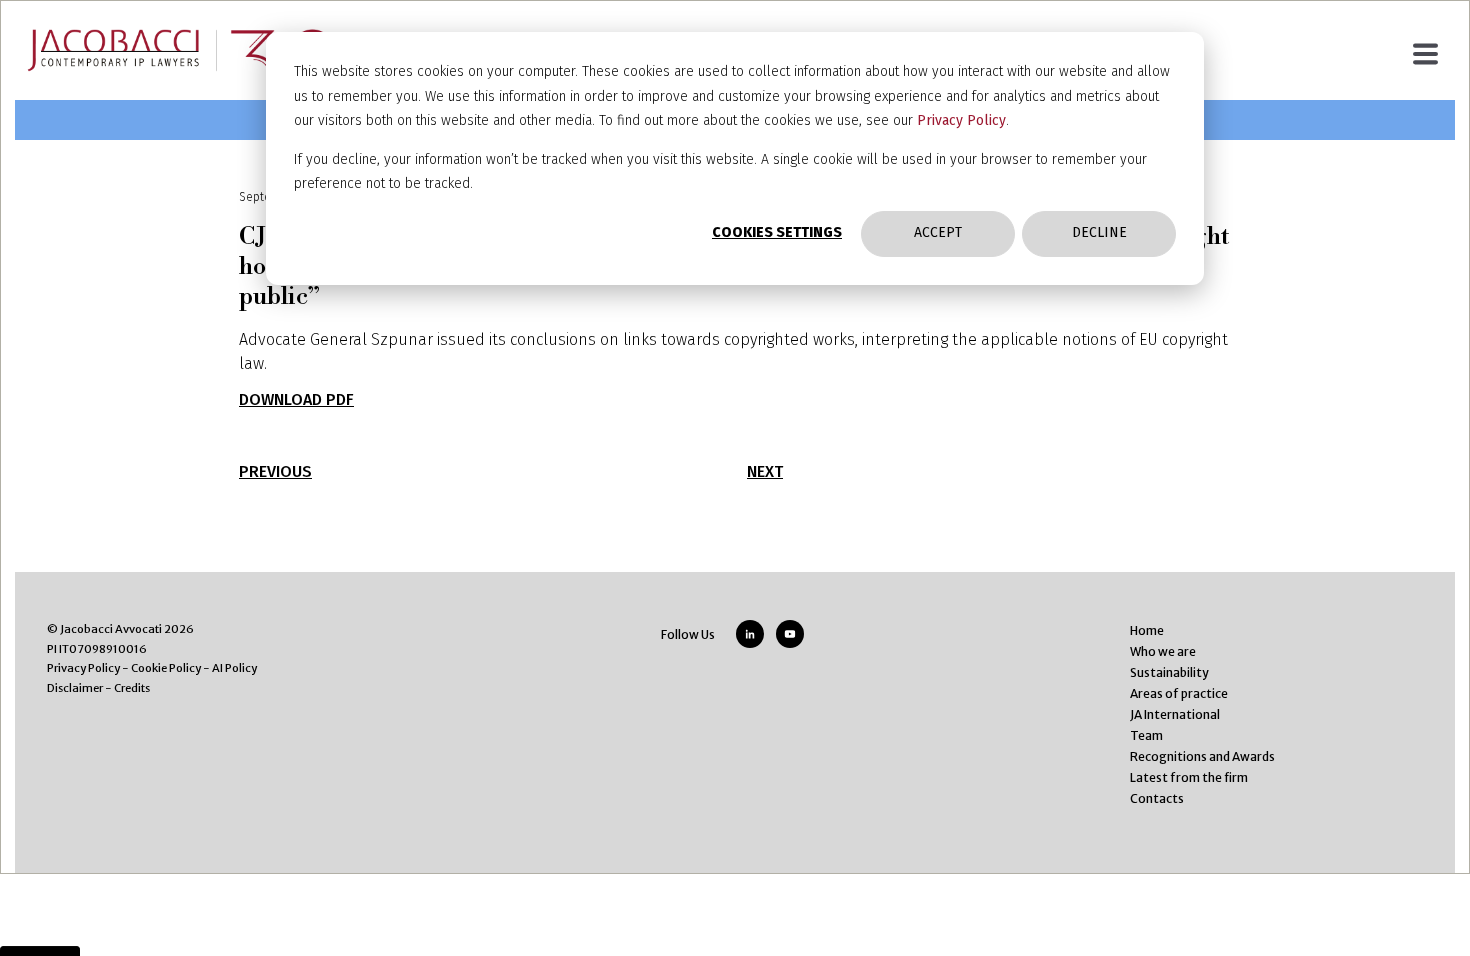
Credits (132, 688)
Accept (938, 232)
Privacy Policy (961, 120)
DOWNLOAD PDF (296, 399)
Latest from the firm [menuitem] (1189, 777)
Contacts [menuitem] (1157, 798)
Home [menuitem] (1147, 630)
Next (765, 471)
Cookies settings (777, 232)
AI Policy (234, 668)
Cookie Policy (166, 668)
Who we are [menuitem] (1163, 651)
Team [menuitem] (1146, 735)
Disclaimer (75, 688)
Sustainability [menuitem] (1169, 672)
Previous (275, 471)
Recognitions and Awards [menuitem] (1202, 756)
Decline (1099, 232)
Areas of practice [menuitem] (1179, 693)
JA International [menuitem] (1175, 714)
